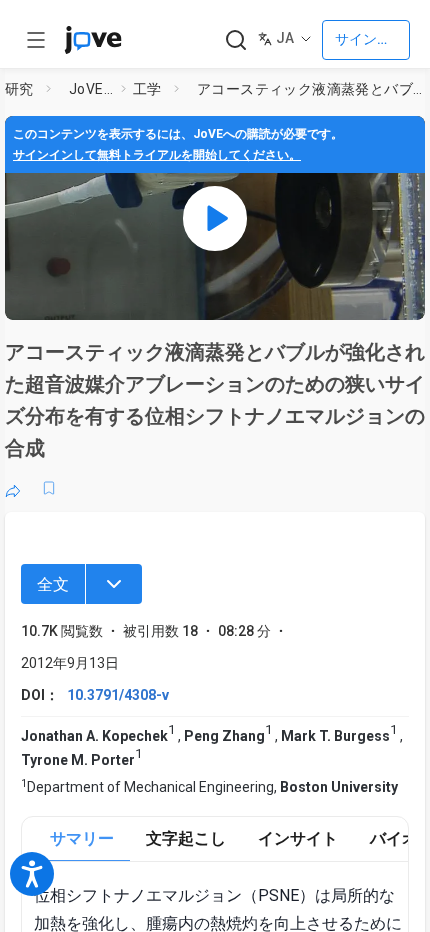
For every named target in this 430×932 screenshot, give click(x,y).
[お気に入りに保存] (49, 488)
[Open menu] (36, 40)
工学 (147, 89)
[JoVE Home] (93, 40)
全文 (53, 584)
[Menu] (114, 584)
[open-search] (235, 40)
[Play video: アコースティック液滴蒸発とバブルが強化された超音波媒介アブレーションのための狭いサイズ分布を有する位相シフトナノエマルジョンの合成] (215, 218)
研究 (19, 89)
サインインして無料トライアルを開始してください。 (157, 155)
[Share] (13, 488)
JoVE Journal (91, 89)
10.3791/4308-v (118, 695)
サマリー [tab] (82, 838)
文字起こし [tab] (186, 838)
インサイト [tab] (298, 838)
